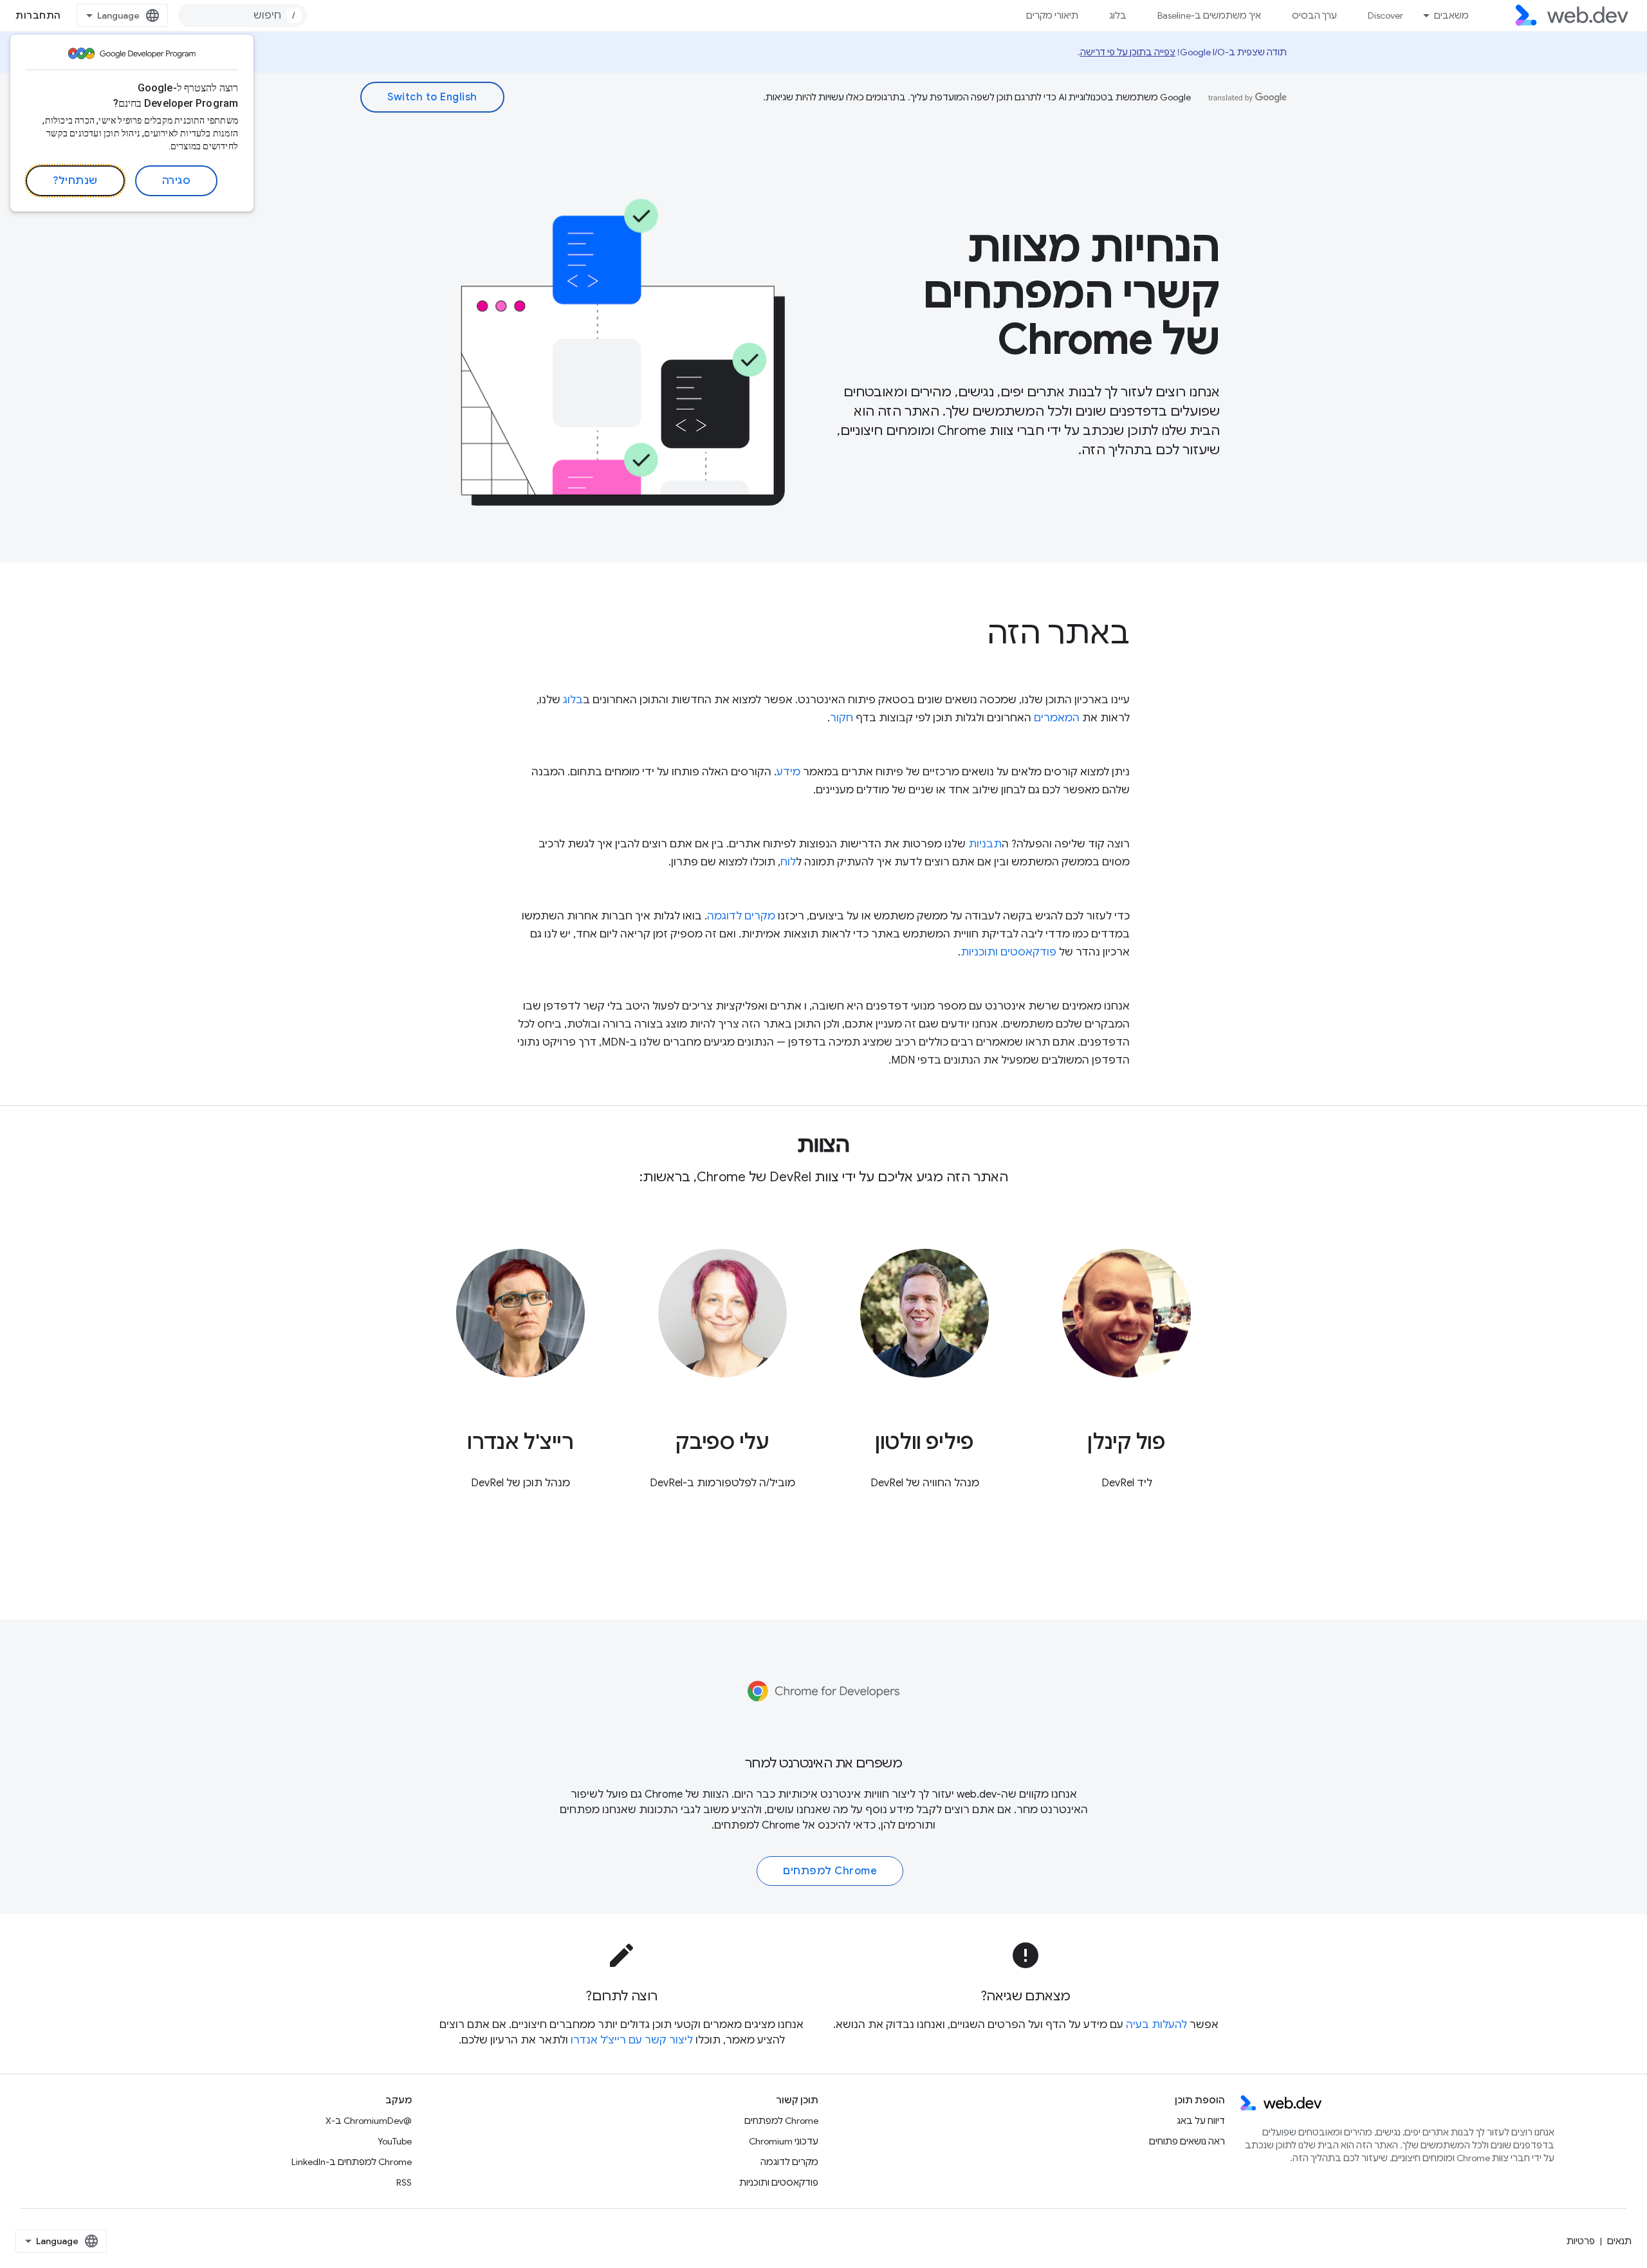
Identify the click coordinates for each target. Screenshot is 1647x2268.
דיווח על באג (1201, 2121)
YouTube (395, 2141)
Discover (1385, 15)
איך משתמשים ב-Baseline (1209, 15)
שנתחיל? (75, 181)
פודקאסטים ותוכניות (1008, 952)
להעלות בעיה (1156, 2025)
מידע (788, 772)
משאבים (1451, 15)
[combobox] (243, 15)
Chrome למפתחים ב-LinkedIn (352, 2162)
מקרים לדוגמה (741, 916)
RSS (404, 2182)
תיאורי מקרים (1052, 15)
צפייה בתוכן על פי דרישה (1128, 52)
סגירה (177, 181)
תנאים (1619, 2241)
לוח (788, 862)
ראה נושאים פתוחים (1187, 2141)
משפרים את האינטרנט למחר (824, 1763)
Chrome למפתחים (757, 1825)
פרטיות (1581, 2241)
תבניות (985, 844)
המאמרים (1057, 718)
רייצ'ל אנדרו (520, 1442)
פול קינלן (1126, 1442)
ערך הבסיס (1314, 15)
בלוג (1118, 15)
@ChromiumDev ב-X (369, 2121)
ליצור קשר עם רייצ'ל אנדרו (632, 2040)
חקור (842, 718)
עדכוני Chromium (784, 2141)
